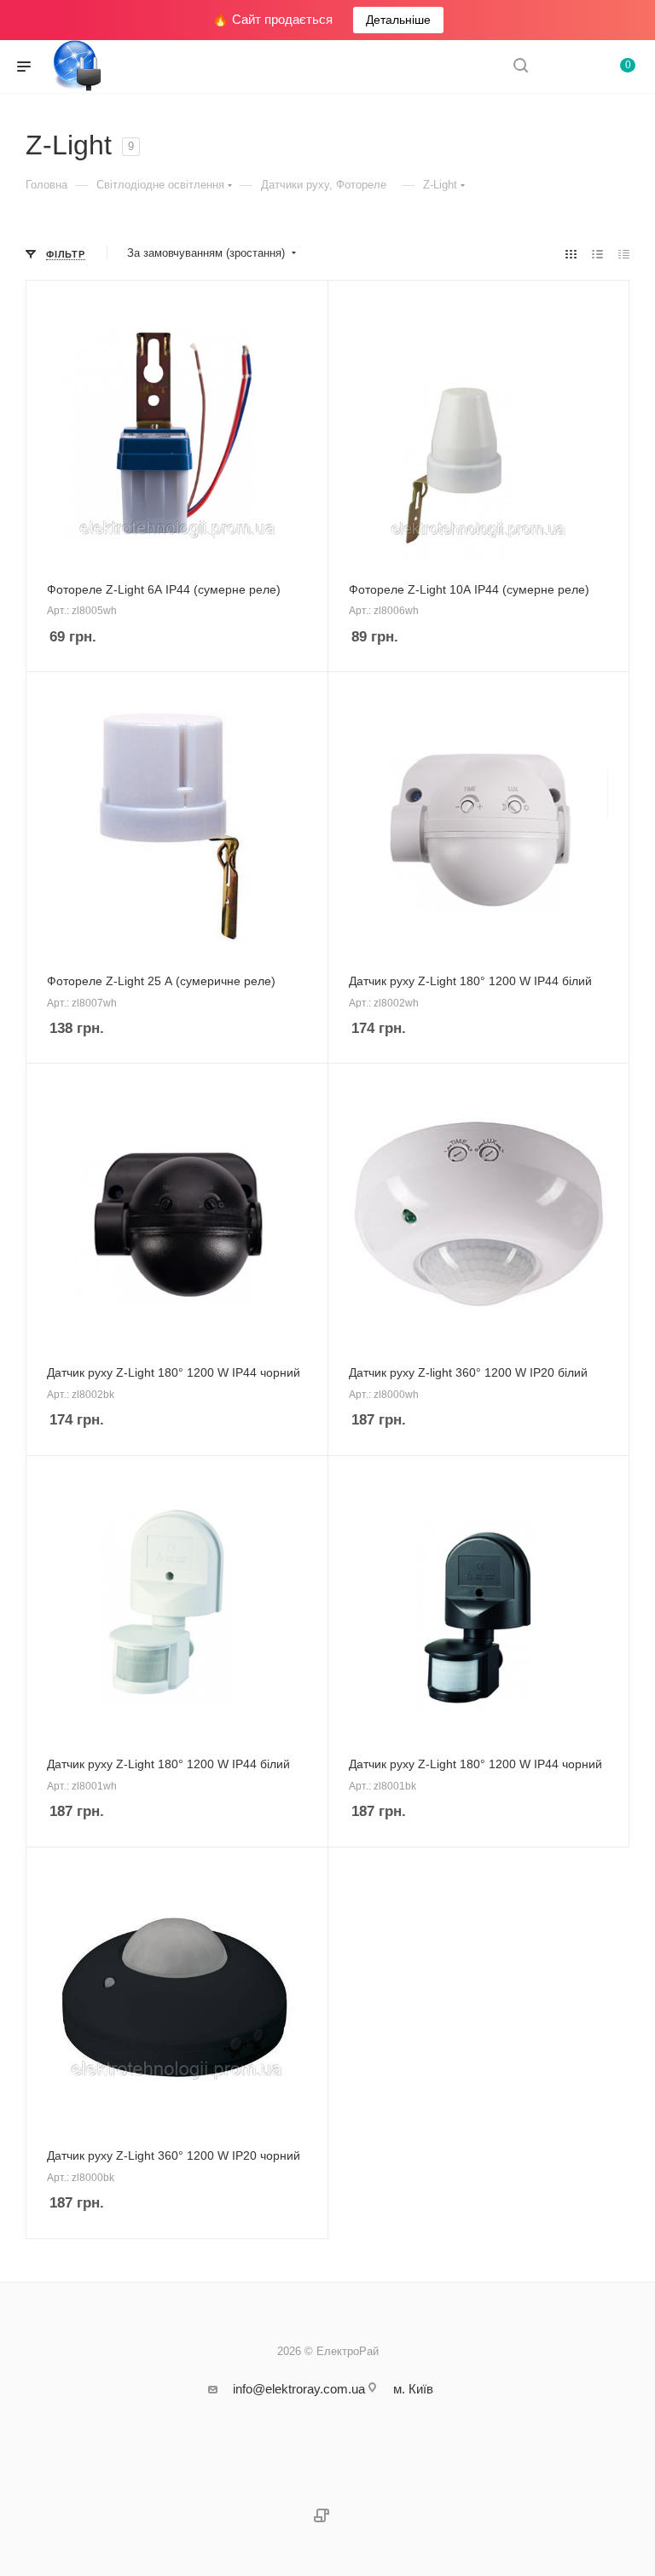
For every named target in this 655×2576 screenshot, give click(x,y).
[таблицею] (624, 254)
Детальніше (398, 20)
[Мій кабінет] (561, 67)
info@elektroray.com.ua (299, 2389)
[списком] (597, 254)
